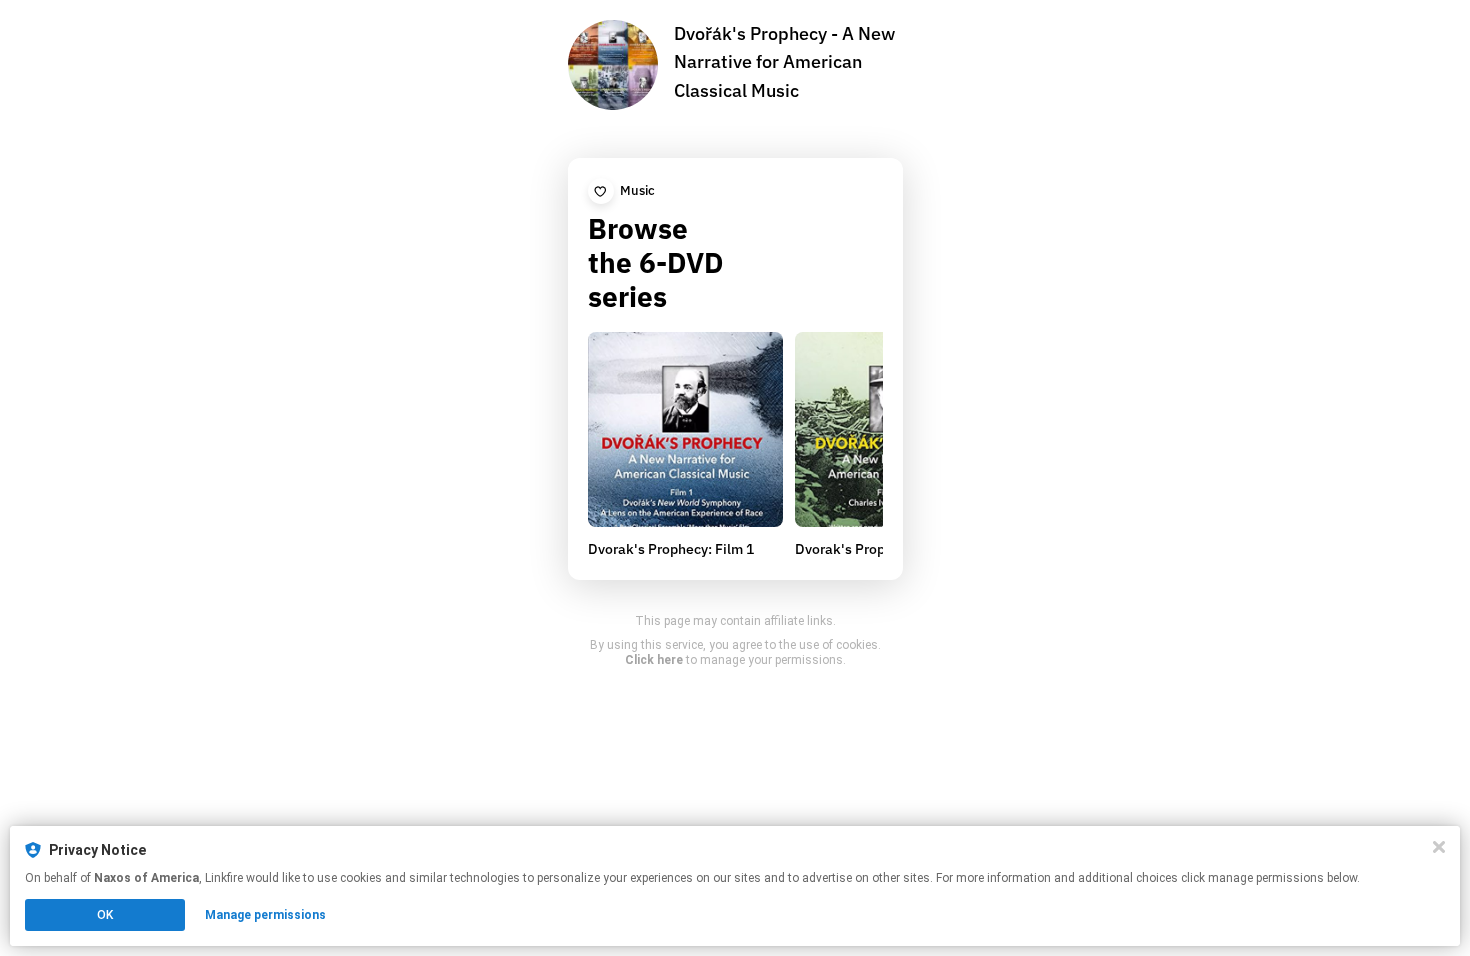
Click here (654, 660)
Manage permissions (265, 915)
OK (105, 915)
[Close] (1439, 847)
